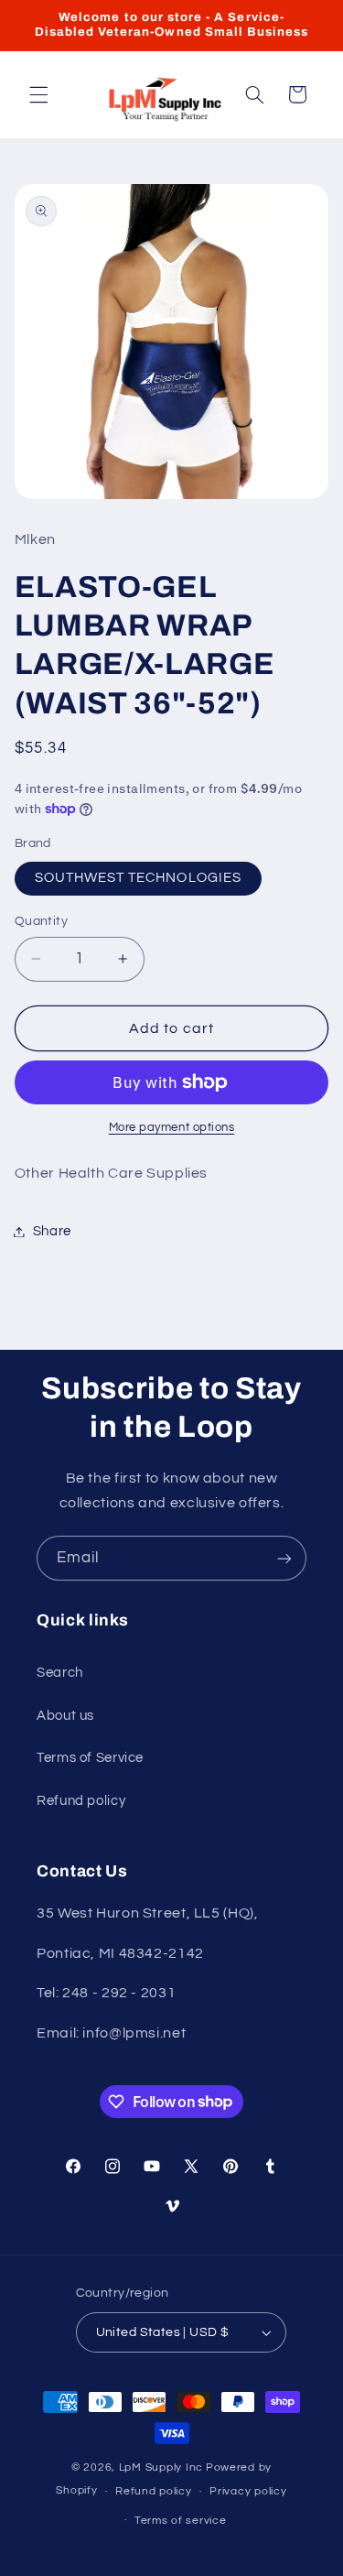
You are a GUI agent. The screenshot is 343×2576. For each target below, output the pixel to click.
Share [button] (52, 1231)
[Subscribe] (284, 1558)
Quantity (41, 921)
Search (60, 1673)
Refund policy (81, 1801)
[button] (38, 94)
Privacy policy (248, 2491)
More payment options (172, 1128)
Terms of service (181, 2521)
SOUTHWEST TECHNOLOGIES (138, 878)
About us (65, 1716)
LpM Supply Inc (161, 2467)
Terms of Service (90, 1758)
